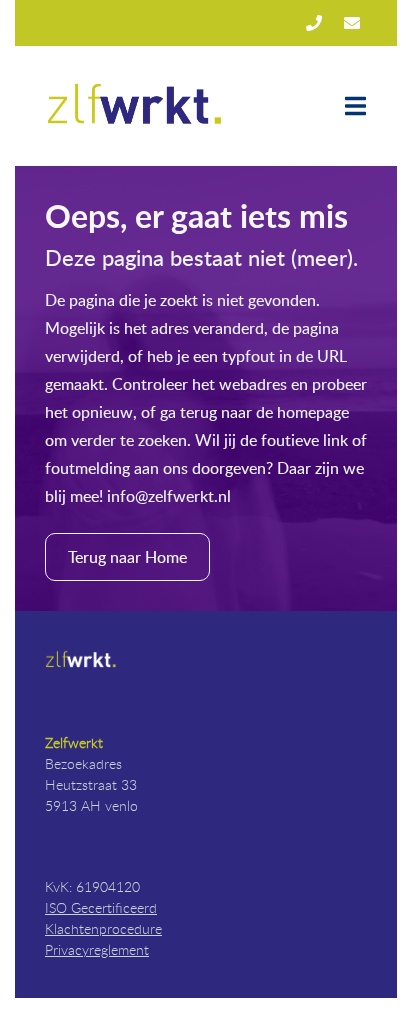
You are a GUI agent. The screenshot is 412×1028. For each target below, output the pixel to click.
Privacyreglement (97, 949)
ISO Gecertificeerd (101, 907)
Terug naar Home (127, 557)
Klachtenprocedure (103, 928)
